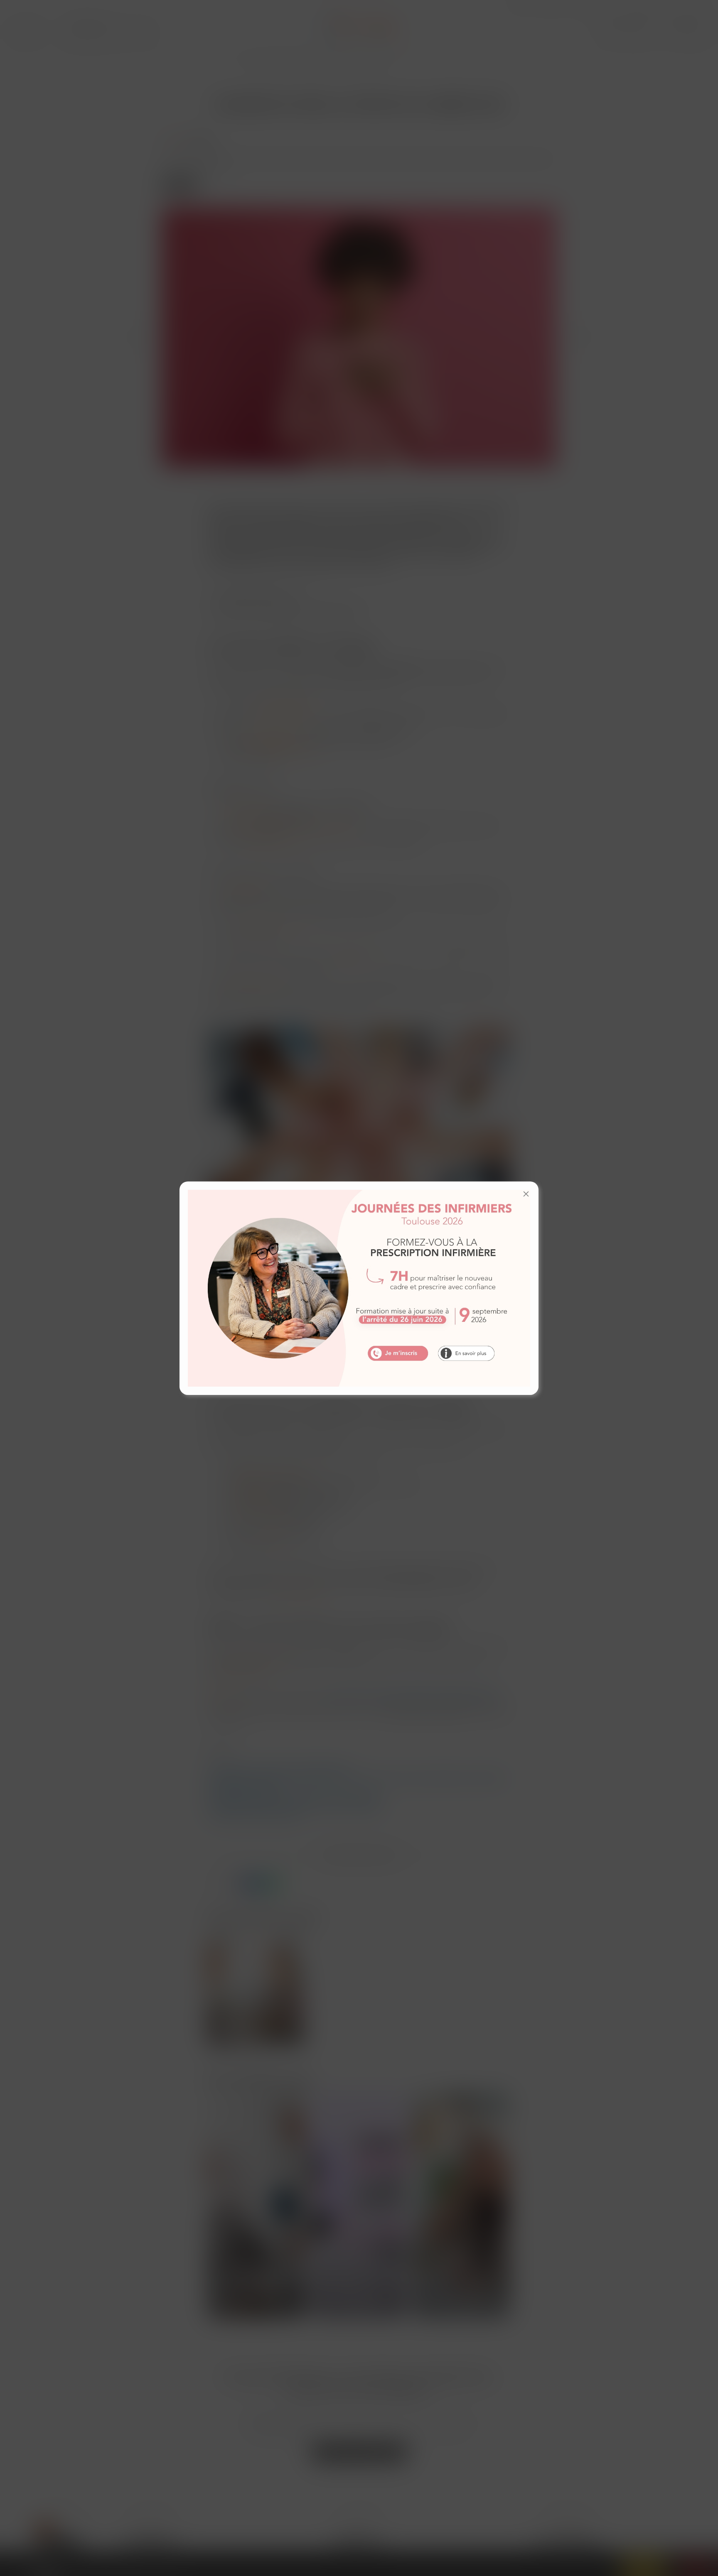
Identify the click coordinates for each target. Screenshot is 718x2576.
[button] (526, 1194)
